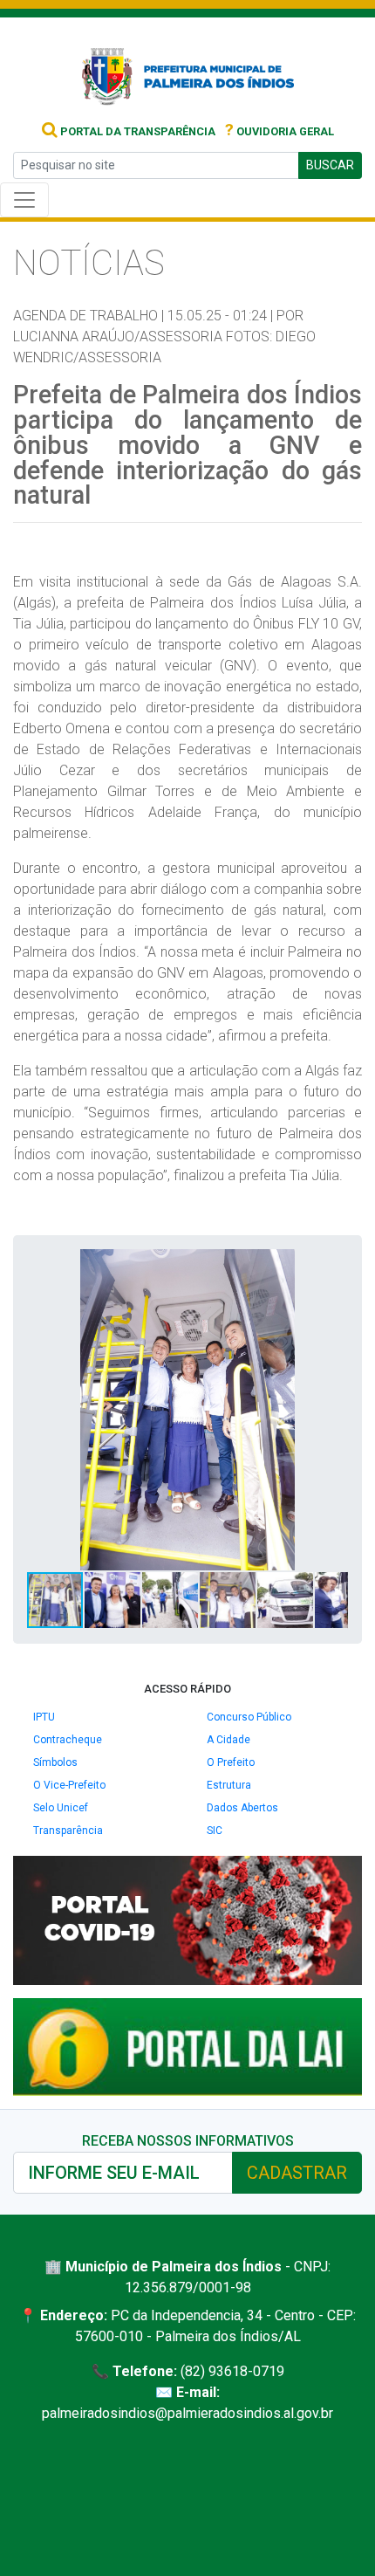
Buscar (330, 165)
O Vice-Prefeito (69, 1785)
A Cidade (228, 1740)
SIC (215, 1831)
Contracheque (68, 1740)
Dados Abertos (242, 1808)
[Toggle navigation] (24, 200)
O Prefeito (231, 1762)
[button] (332, 1265)
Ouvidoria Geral (280, 131)
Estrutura (229, 1785)
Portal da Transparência (136, 131)
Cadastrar (297, 2173)
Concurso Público (249, 1717)
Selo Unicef (61, 1808)
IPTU (44, 1717)
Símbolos (55, 1762)
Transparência (68, 1831)
